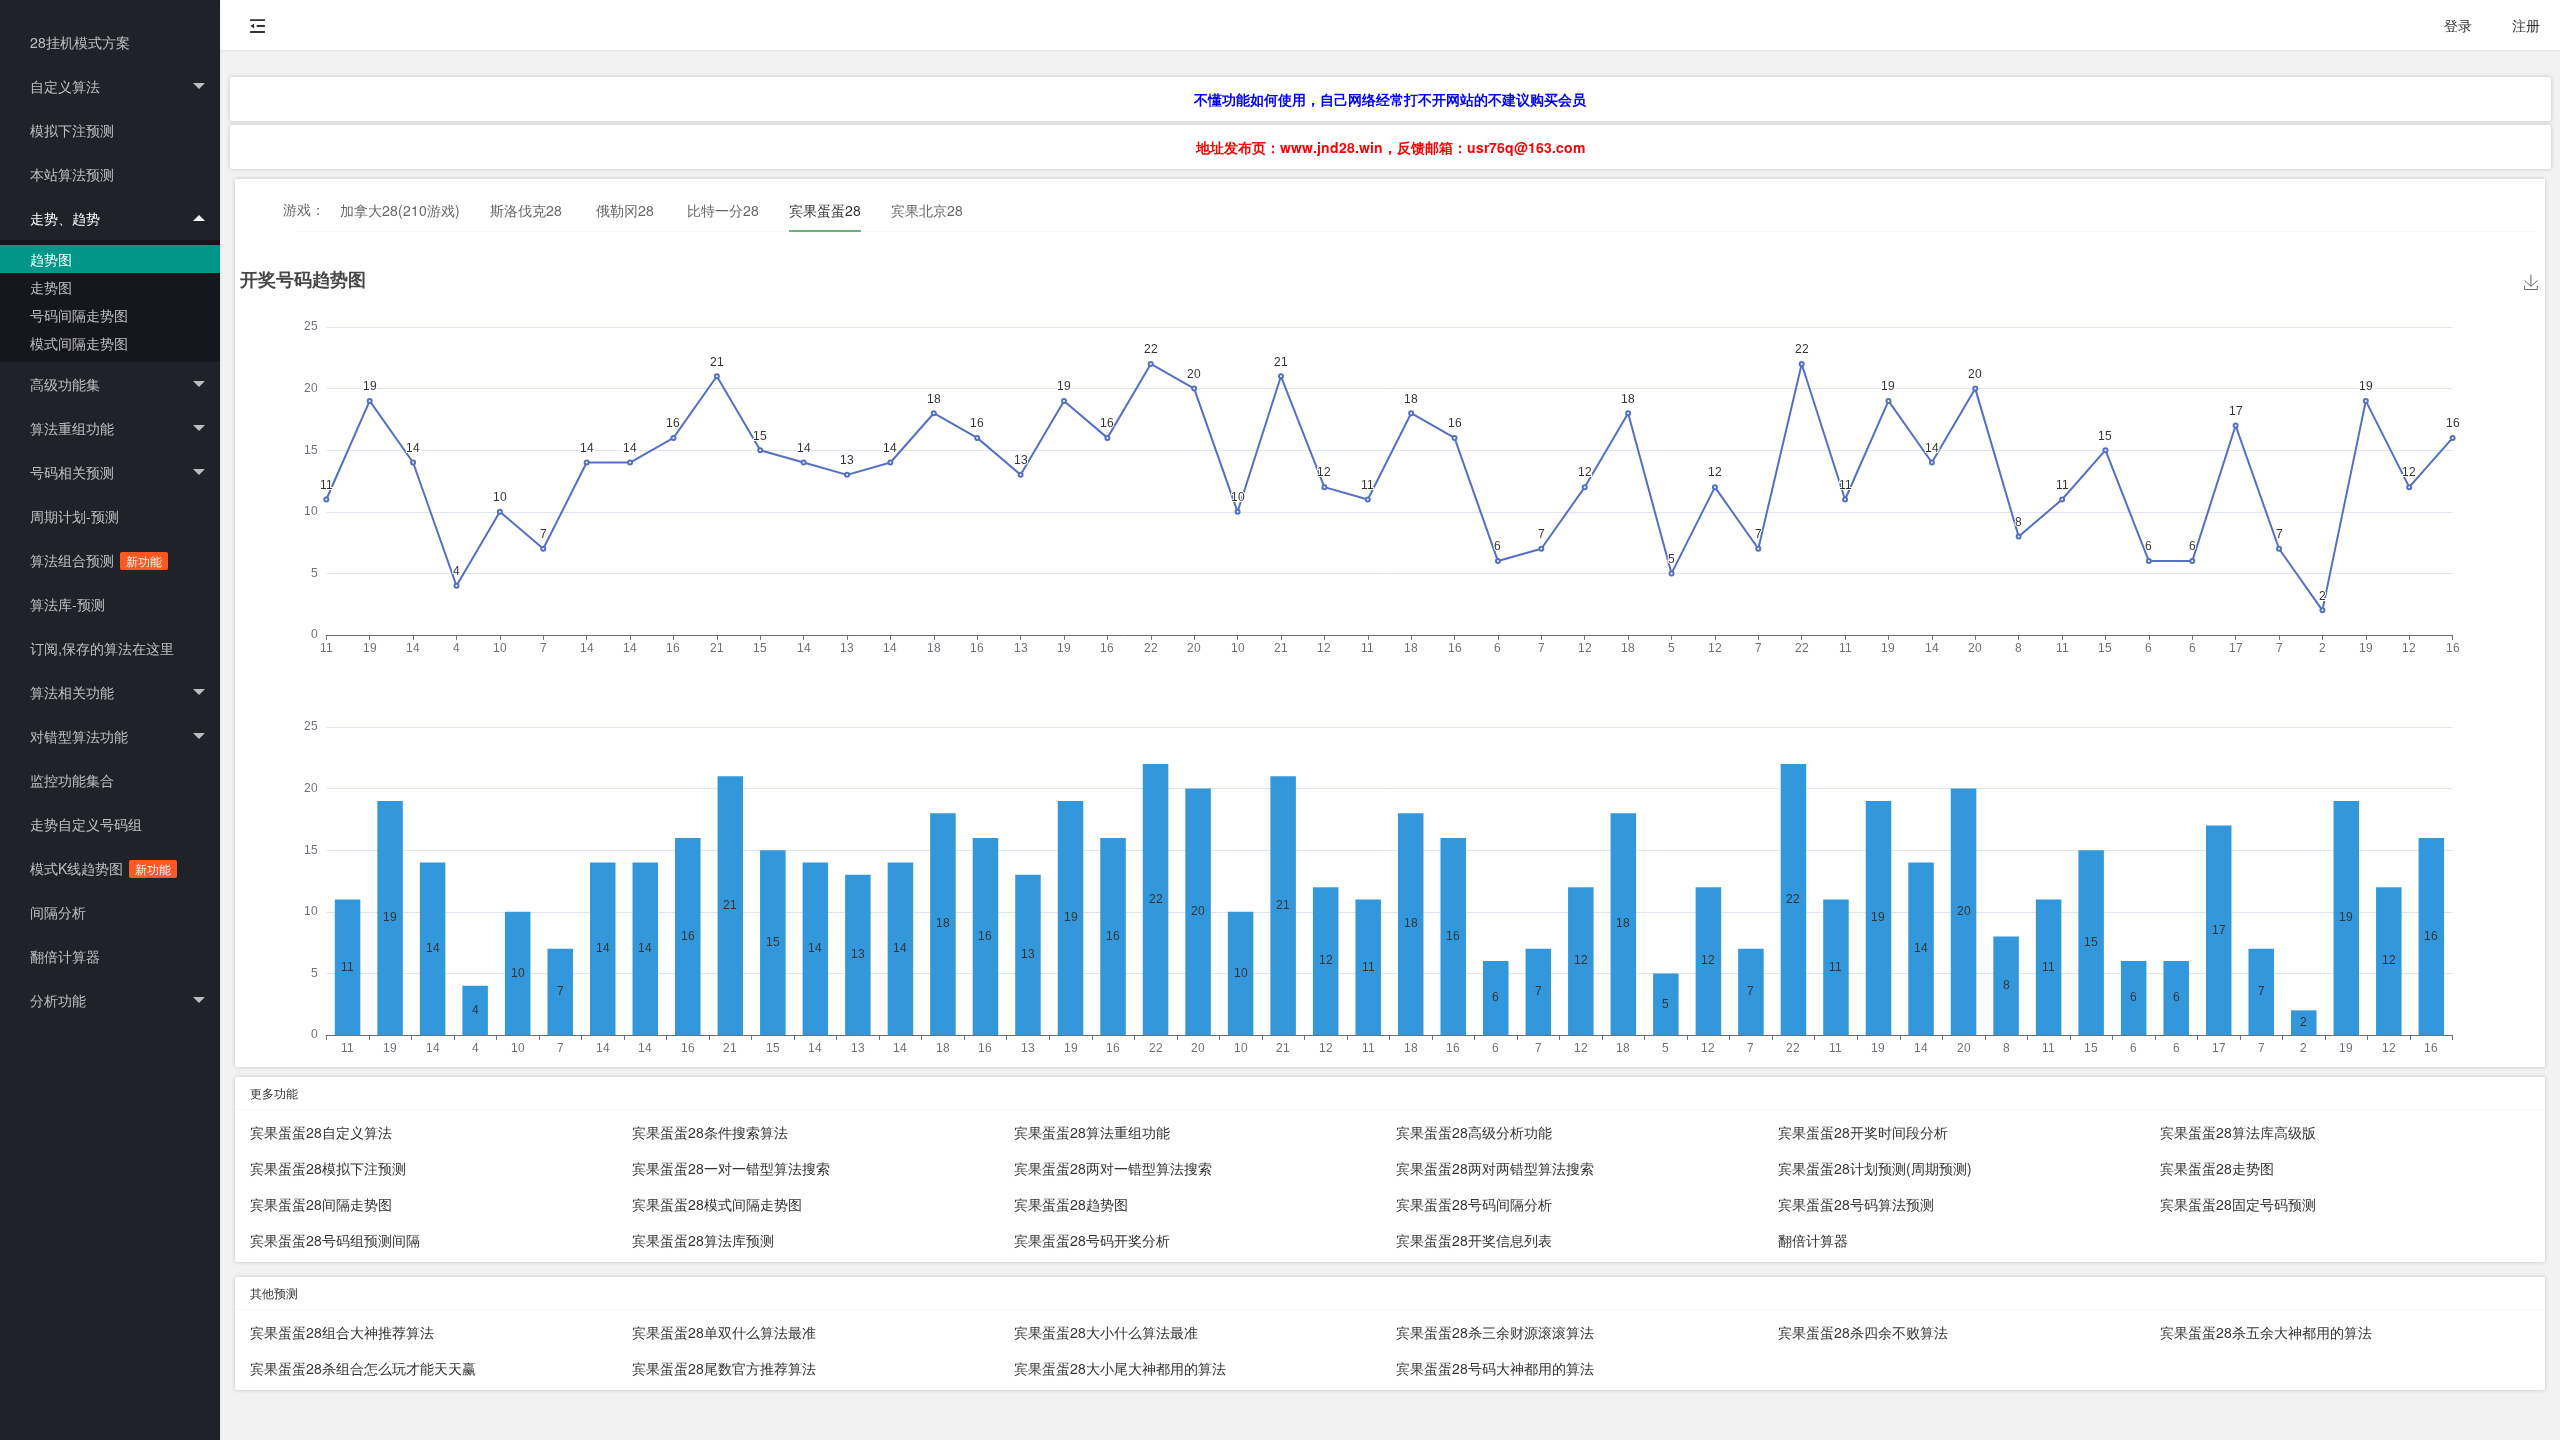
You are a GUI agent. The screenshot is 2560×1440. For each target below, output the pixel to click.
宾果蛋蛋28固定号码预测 (2238, 1204)
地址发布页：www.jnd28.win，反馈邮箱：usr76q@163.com (1390, 147)
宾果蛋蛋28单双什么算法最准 (724, 1332)
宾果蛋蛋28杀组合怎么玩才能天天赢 (363, 1368)
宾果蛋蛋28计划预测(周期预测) (1875, 1168)
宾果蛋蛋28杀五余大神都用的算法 (2266, 1332)
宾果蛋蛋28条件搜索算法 (710, 1132)
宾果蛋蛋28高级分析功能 (1474, 1132)
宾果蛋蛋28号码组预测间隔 (335, 1240)
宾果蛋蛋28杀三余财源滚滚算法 (1495, 1332)
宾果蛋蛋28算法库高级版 (2238, 1132)
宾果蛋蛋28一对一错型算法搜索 (731, 1168)
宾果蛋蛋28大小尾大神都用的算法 (1120, 1368)
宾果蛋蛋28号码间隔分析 (1474, 1204)
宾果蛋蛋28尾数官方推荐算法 (724, 1368)
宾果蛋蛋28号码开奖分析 (1092, 1240)
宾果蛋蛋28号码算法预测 (1856, 1204)
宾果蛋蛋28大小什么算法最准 (1106, 1332)
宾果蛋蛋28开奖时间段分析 (1863, 1132)
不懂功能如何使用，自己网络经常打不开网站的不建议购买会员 (1390, 99)
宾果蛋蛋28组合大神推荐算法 (342, 1332)
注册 (2526, 25)
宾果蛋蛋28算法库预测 (703, 1240)
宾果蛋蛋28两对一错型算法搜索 (1113, 1168)
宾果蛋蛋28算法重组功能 (1092, 1132)
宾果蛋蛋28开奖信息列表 (1474, 1240)
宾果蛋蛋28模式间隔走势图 (717, 1204)
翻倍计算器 (1813, 1240)
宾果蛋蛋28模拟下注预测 (328, 1168)
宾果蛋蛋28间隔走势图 (321, 1204)
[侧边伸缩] (258, 25)
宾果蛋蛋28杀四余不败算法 (1863, 1332)
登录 (2458, 25)
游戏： (304, 209)
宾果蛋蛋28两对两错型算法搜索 (1495, 1168)
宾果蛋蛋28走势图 (2217, 1168)
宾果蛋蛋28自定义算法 (321, 1132)
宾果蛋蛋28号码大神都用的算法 (1495, 1368)
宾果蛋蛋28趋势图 (1071, 1204)
